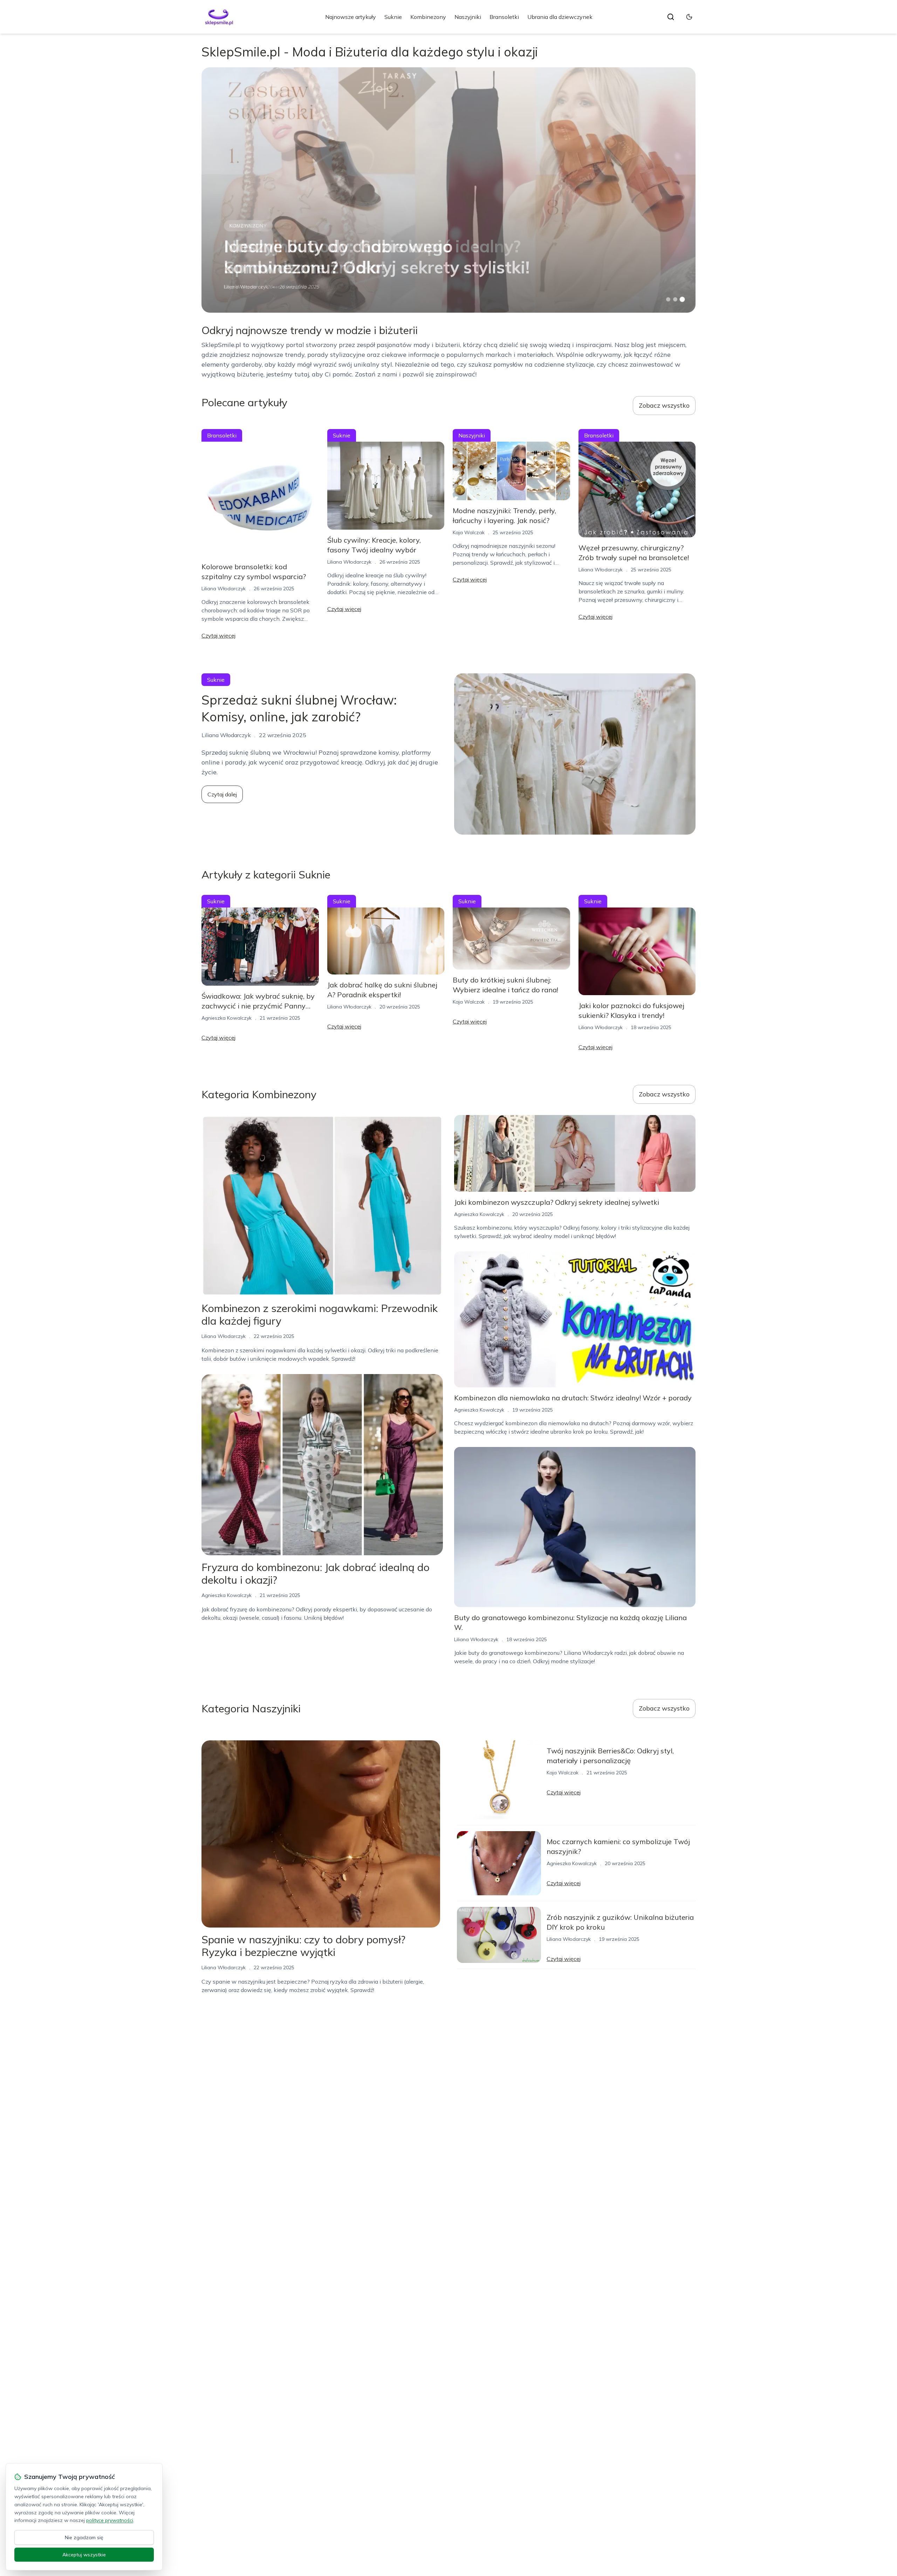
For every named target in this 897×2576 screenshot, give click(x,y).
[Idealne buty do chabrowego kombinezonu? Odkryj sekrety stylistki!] (448, 190)
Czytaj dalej (222, 794)
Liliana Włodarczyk (246, 287)
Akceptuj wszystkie (84, 2555)
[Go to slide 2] (675, 299)
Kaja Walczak (469, 532)
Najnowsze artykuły (351, 17)
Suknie (393, 17)
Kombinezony (428, 17)
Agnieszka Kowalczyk (227, 1018)
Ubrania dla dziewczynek (560, 17)
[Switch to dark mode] (689, 17)
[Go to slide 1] (668, 299)
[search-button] (671, 17)
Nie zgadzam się (84, 2537)
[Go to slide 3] (682, 300)
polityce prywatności (110, 2520)
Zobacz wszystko (664, 405)
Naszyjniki (468, 17)
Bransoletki (504, 17)
